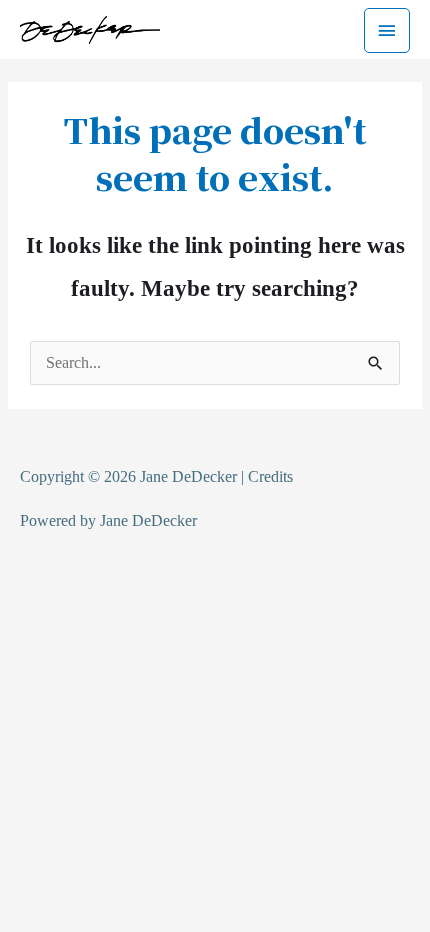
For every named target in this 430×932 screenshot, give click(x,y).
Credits (270, 476)
